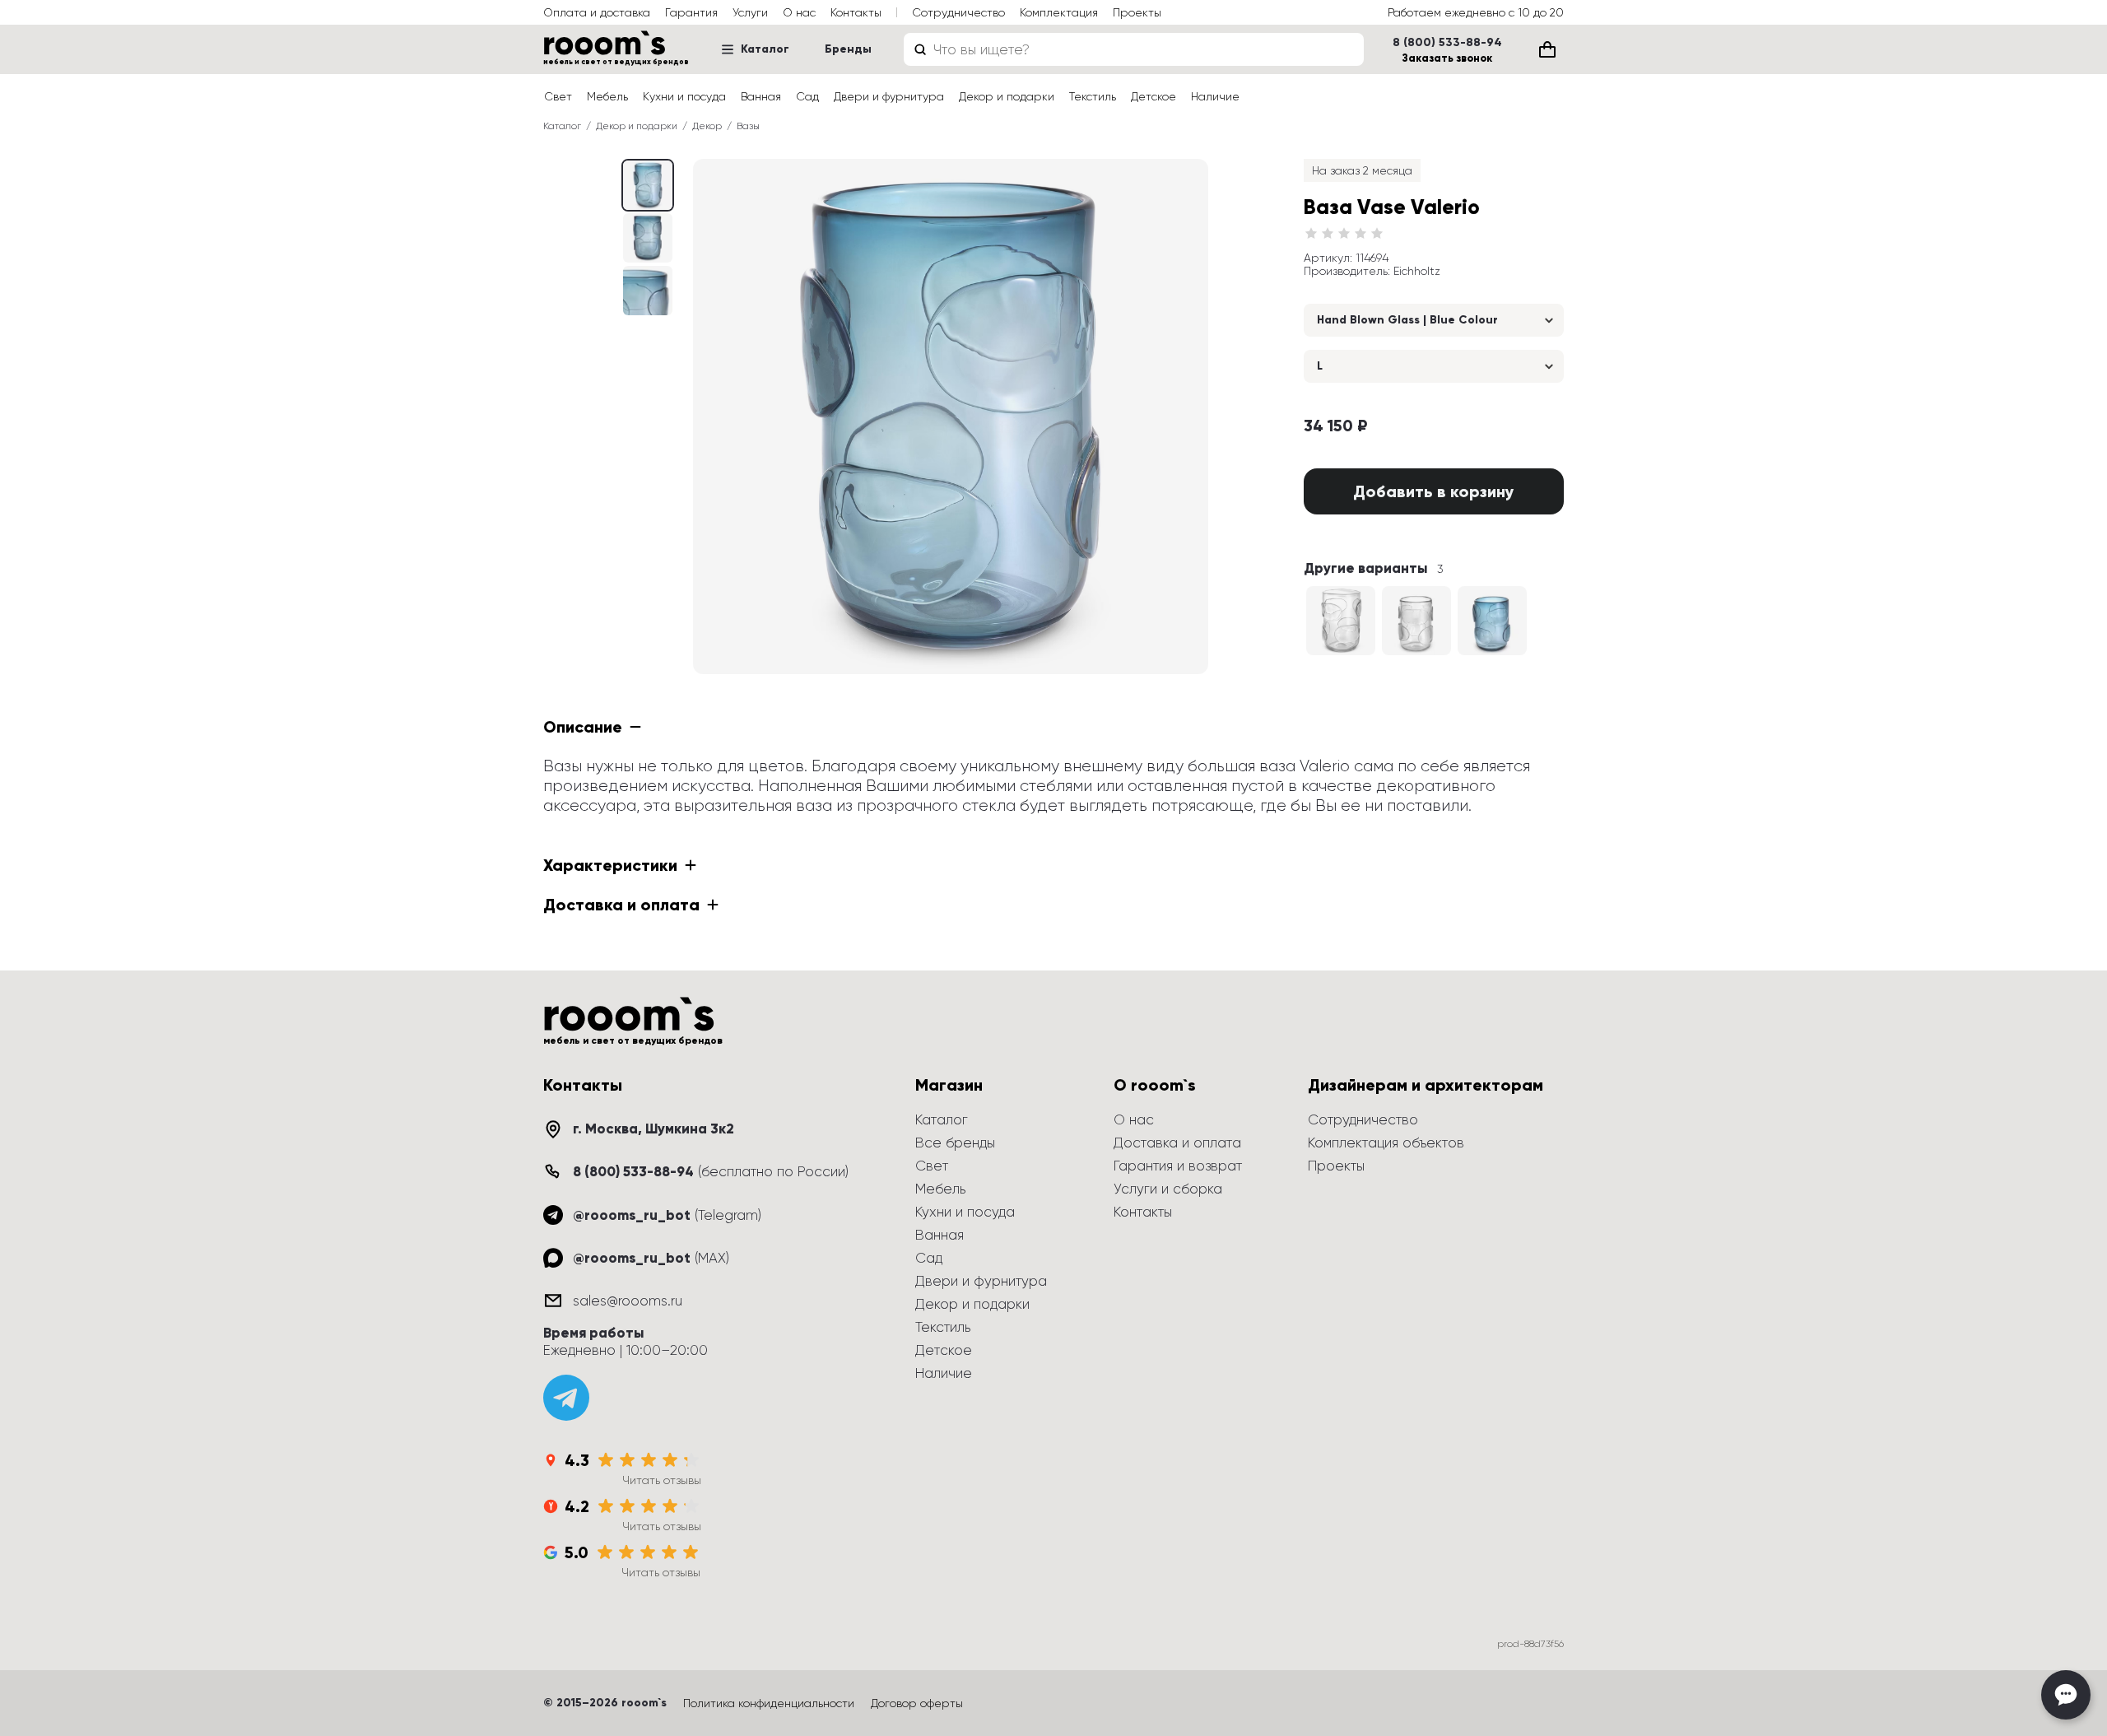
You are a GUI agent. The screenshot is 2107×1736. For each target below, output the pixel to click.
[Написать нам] (2066, 1695)
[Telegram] (566, 1398)
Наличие (1215, 96)
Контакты (856, 12)
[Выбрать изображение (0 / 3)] (648, 185)
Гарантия (691, 12)
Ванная (761, 96)
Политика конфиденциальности (769, 1703)
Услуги (750, 12)
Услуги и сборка (1168, 1189)
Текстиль (1093, 96)
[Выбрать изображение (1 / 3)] (648, 238)
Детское (1154, 96)
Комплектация (1059, 12)
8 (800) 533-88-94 (1447, 43)
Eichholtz (1417, 271)
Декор (707, 126)
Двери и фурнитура (889, 96)
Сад (807, 96)
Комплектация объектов (1386, 1143)
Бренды (848, 49)
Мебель (607, 96)
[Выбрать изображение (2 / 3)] (648, 291)
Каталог (765, 49)
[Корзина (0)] (1547, 49)
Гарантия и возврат (1178, 1166)
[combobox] (1134, 49)
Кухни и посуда (684, 96)
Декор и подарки (1007, 96)
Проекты (1137, 12)
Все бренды (955, 1143)
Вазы (748, 126)
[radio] (1311, 234)
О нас (799, 12)
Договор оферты (917, 1703)
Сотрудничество (958, 12)
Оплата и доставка (597, 12)
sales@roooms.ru (628, 1301)
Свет (558, 96)
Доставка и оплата (1177, 1143)
